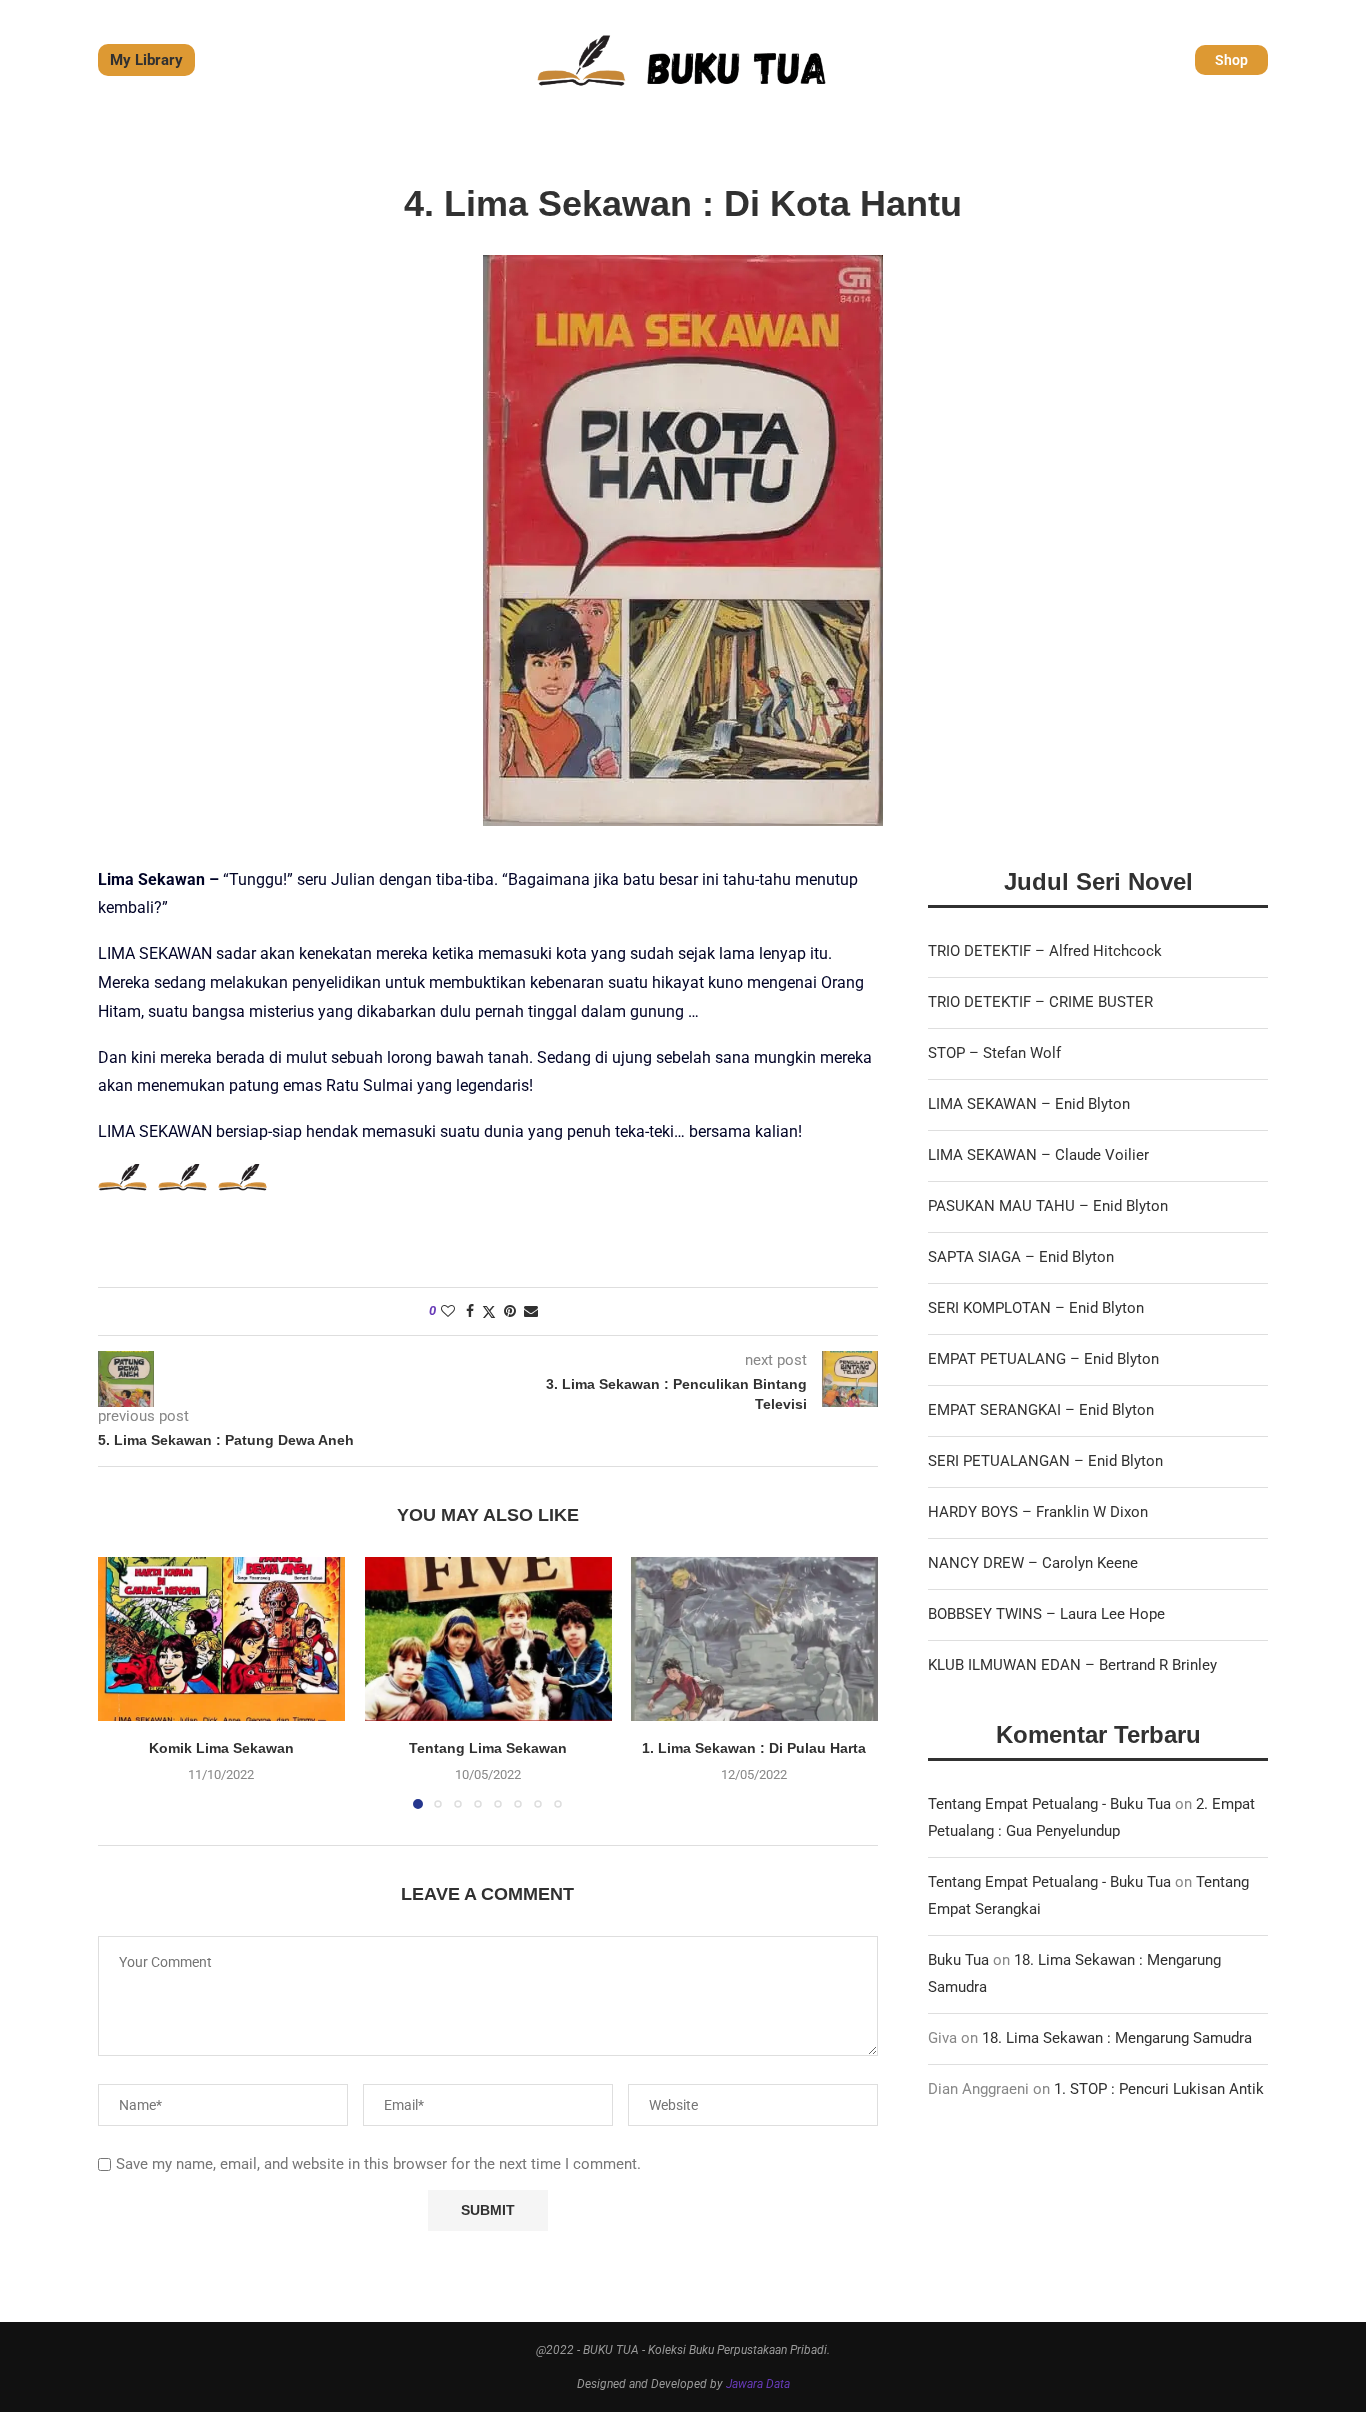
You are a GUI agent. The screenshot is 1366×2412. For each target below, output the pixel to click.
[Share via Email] (531, 1311)
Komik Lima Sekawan (221, 1748)
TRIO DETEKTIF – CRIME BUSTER (1040, 1002)
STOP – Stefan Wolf (994, 1053)
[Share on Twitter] (489, 1311)
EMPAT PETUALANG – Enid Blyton (1043, 1359)
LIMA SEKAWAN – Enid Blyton (1029, 1104)
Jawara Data (758, 2384)
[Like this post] (448, 1311)
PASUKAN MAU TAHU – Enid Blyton (1048, 1206)
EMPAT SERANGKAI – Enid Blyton (1041, 1410)
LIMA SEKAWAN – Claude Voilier (1038, 1155)
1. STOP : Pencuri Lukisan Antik (1159, 2089)
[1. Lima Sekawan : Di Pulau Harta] (754, 1639)
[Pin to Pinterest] (510, 1311)
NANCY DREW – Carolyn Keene (1033, 1563)
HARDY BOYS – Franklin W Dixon (1038, 1512)
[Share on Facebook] (470, 1311)
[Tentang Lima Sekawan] (488, 1639)
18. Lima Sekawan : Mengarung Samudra (1117, 2038)
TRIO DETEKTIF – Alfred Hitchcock (1045, 951)
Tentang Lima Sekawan (488, 1748)
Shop (1231, 60)
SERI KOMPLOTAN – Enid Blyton (1036, 1308)
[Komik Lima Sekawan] (221, 1639)
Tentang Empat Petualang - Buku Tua (1049, 1804)
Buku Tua (958, 1960)
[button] (125, 1682)
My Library (146, 60)
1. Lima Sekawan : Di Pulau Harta (755, 1748)
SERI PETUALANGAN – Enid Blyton (1045, 1461)
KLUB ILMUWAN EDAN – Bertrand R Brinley (1072, 1665)
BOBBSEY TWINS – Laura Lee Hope (1046, 1614)
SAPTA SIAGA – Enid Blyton (1021, 1257)
